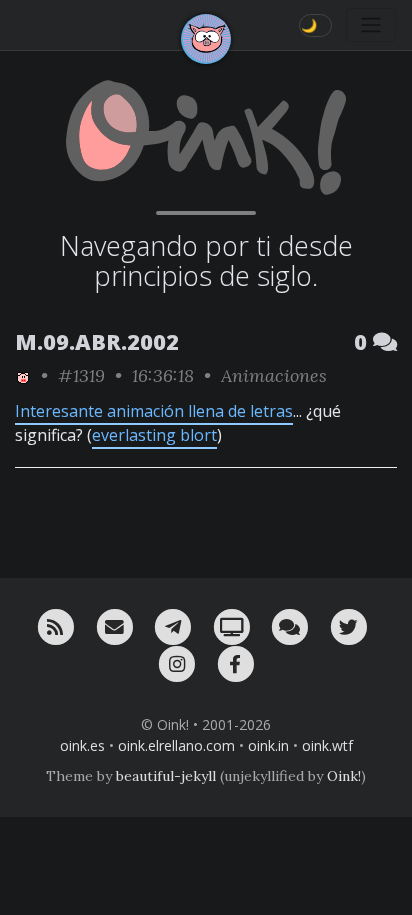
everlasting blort (154, 435)
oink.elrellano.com (176, 745)
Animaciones (274, 375)
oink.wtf (327, 745)
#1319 (81, 375)
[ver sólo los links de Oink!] (23, 375)
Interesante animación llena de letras (154, 411)
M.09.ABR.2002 (97, 341)
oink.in (268, 745)
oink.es (82, 745)
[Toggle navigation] (371, 25)
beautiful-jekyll (166, 776)
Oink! (344, 776)
